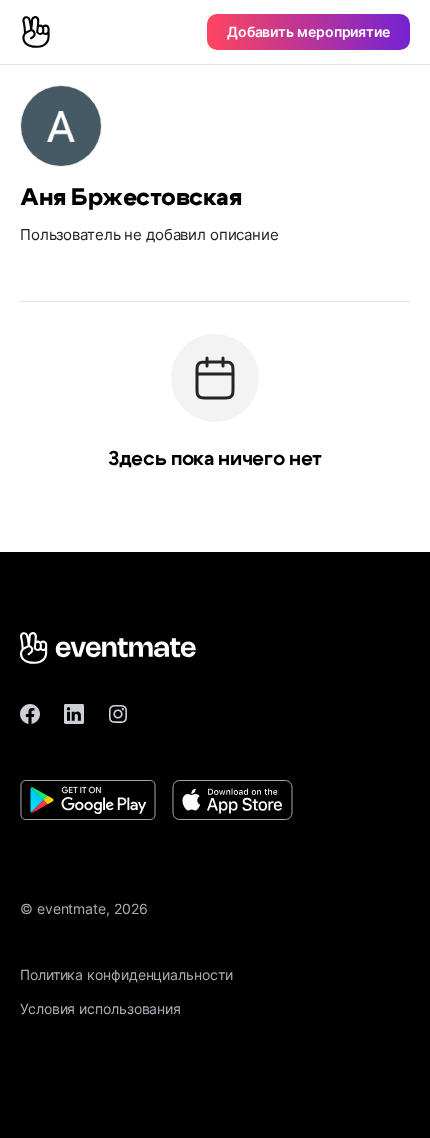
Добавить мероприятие (308, 31)
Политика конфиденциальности (126, 974)
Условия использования (100, 1008)
